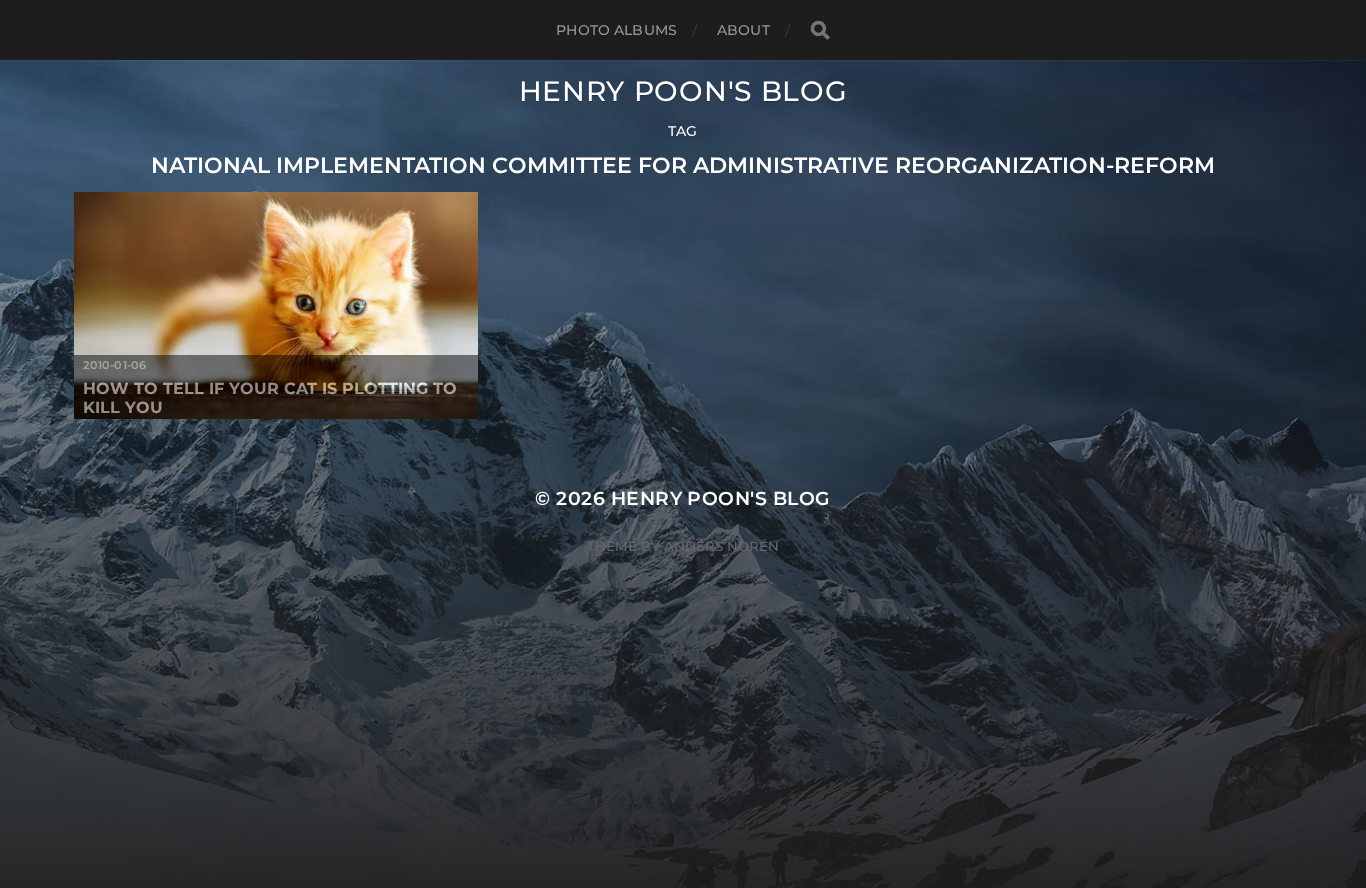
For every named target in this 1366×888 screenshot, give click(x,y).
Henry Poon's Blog (683, 91)
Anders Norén (721, 546)
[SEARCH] (820, 30)
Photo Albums (616, 30)
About (743, 30)
